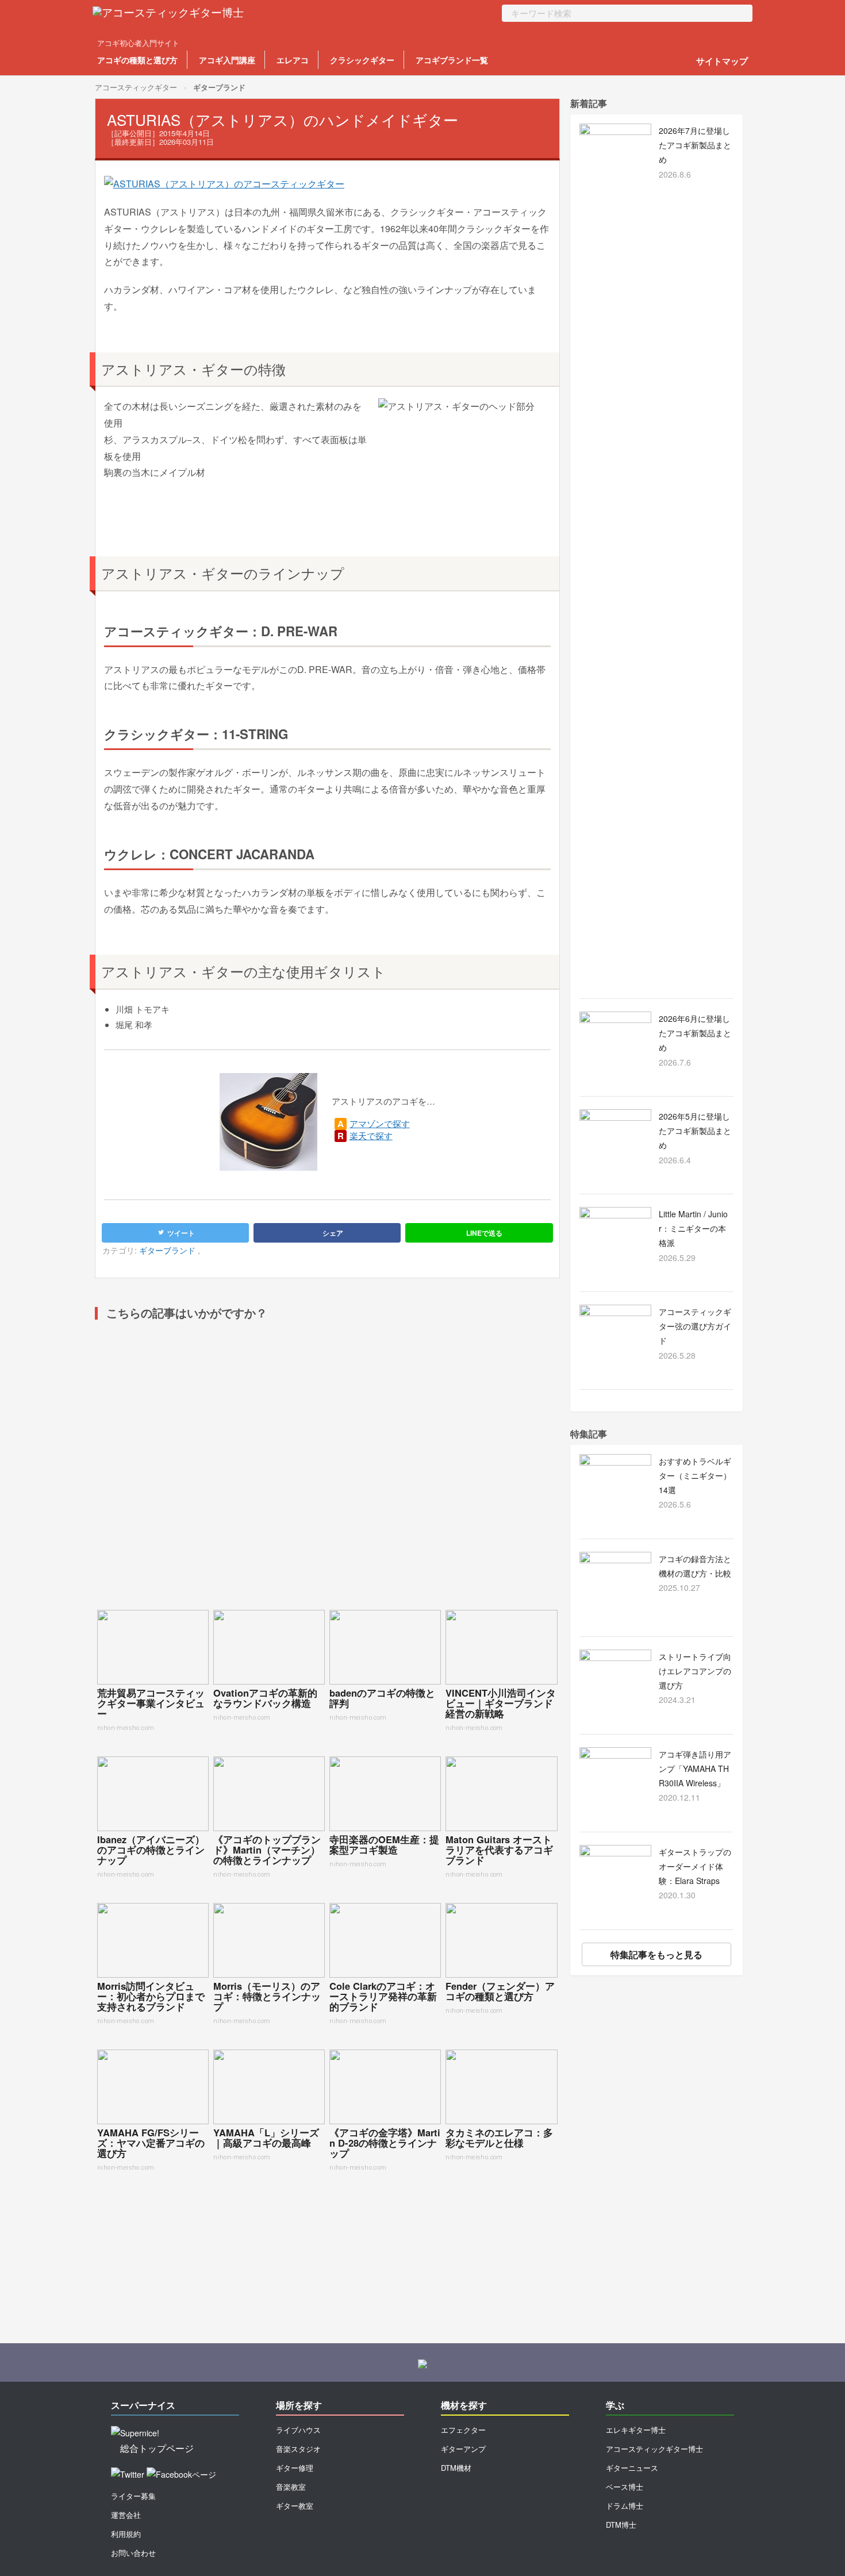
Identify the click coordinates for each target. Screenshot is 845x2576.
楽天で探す (371, 1135)
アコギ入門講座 (227, 60)
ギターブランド (219, 87)
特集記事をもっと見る (656, 1954)
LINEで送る (483, 1233)
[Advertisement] (327, 1470)
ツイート (180, 1233)
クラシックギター (362, 60)
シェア (332, 1233)
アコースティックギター (136, 87)
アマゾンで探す (380, 1123)
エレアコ (293, 60)
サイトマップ (722, 61)
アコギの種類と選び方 (137, 60)
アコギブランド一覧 (452, 60)
